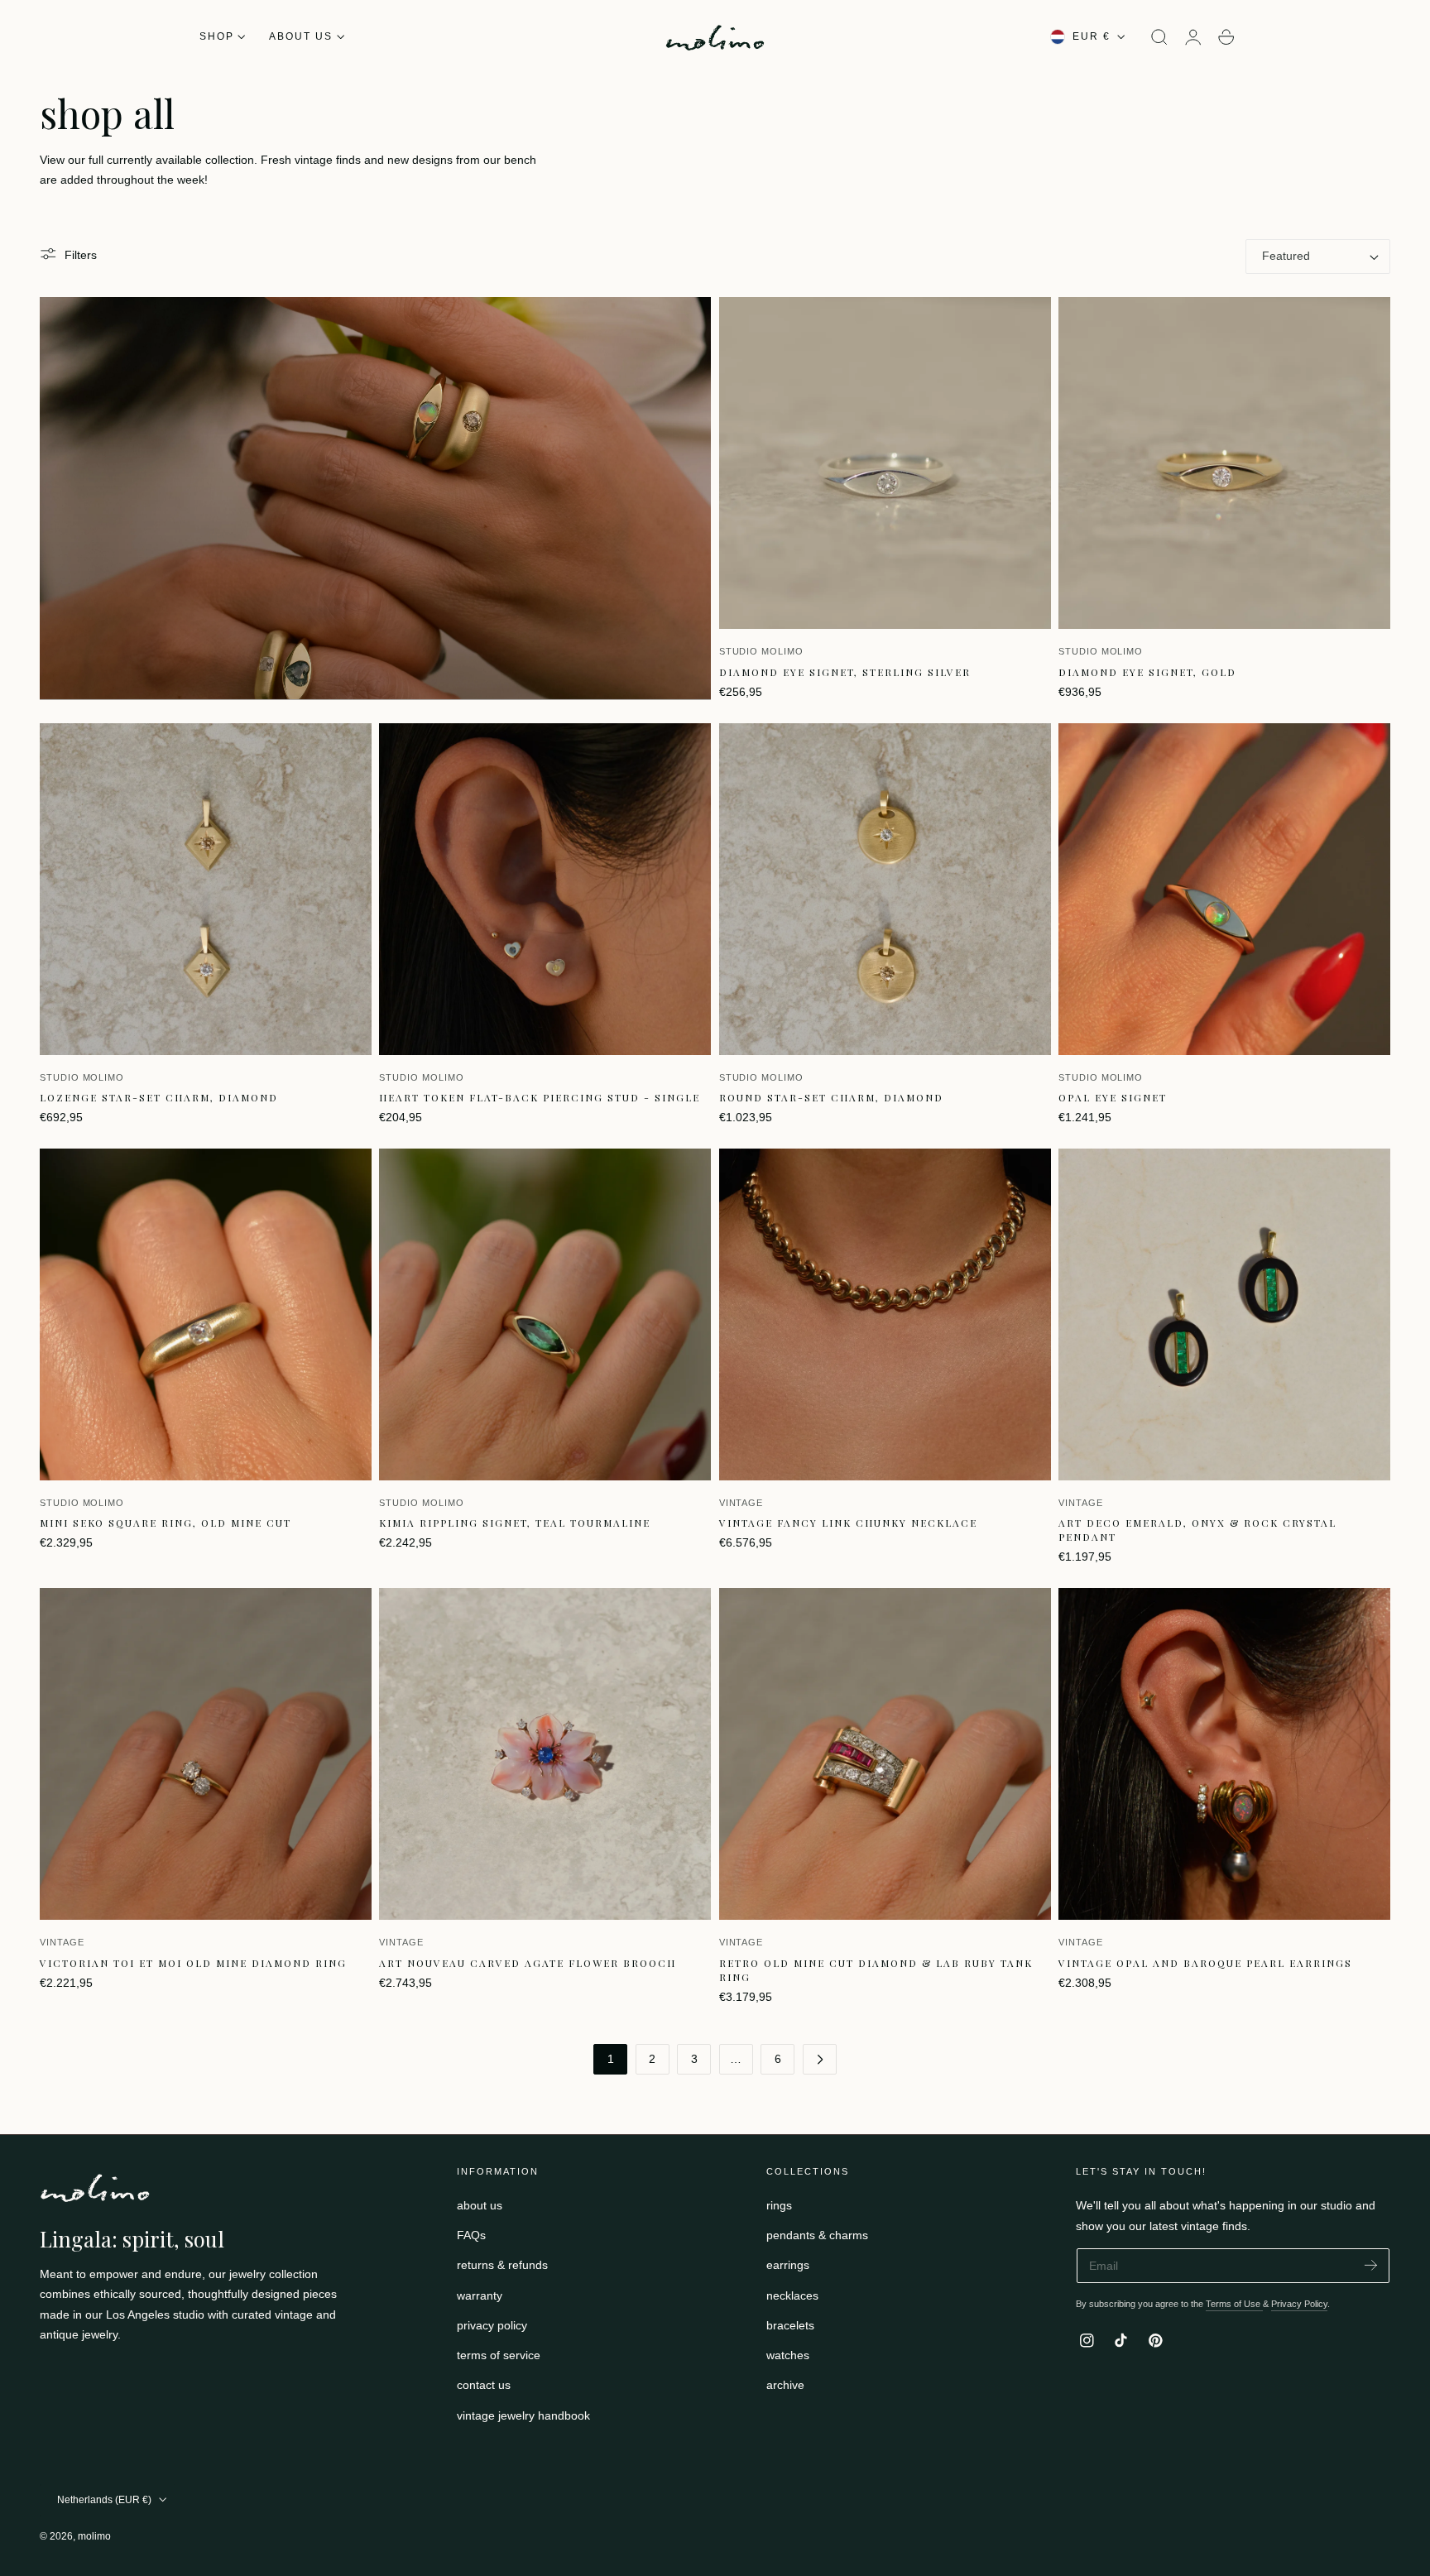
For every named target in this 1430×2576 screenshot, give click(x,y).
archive (785, 2386)
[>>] (820, 2059)
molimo (94, 2536)
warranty (480, 2295)
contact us (484, 2386)
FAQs (471, 2236)
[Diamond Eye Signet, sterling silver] (885, 463)
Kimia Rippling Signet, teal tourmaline (515, 1523)
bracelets (790, 2325)
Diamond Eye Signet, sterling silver (845, 672)
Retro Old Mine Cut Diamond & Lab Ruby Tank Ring (876, 1970)
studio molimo (761, 651)
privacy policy (492, 2325)
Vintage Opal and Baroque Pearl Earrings (1205, 1963)
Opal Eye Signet (1113, 1097)
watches (788, 2356)
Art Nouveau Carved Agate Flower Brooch (528, 1963)
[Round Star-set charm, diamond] (885, 889)
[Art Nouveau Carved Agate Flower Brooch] (545, 1754)
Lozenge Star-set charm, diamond (159, 1097)
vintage (741, 1503)
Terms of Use (1234, 2304)
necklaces (792, 2295)
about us (480, 2205)
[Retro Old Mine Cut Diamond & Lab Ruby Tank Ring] (885, 1754)
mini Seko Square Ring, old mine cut (166, 1523)
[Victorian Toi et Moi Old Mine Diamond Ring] (206, 1754)
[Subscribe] (1371, 2264)
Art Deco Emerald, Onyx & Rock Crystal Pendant (1197, 1530)
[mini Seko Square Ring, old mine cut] (206, 1314)
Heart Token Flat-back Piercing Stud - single (540, 1097)
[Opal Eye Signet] (1224, 889)
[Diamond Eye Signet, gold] (1224, 463)
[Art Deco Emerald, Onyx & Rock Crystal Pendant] (1224, 1314)
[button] (1159, 37)
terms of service (499, 2356)
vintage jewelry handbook (523, 2415)
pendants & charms (817, 2236)
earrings (788, 2266)
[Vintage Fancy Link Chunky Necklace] (885, 1314)
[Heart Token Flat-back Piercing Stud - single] (545, 889)
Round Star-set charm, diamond (831, 1097)
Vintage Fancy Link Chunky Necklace (848, 1523)
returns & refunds (502, 2266)
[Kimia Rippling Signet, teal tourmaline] (545, 1314)
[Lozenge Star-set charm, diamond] (206, 889)
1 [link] (611, 2059)
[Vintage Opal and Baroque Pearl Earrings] (1224, 1754)
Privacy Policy (1299, 2304)
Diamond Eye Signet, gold (1147, 672)
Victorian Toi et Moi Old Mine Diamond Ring (193, 1963)
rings (779, 2205)
